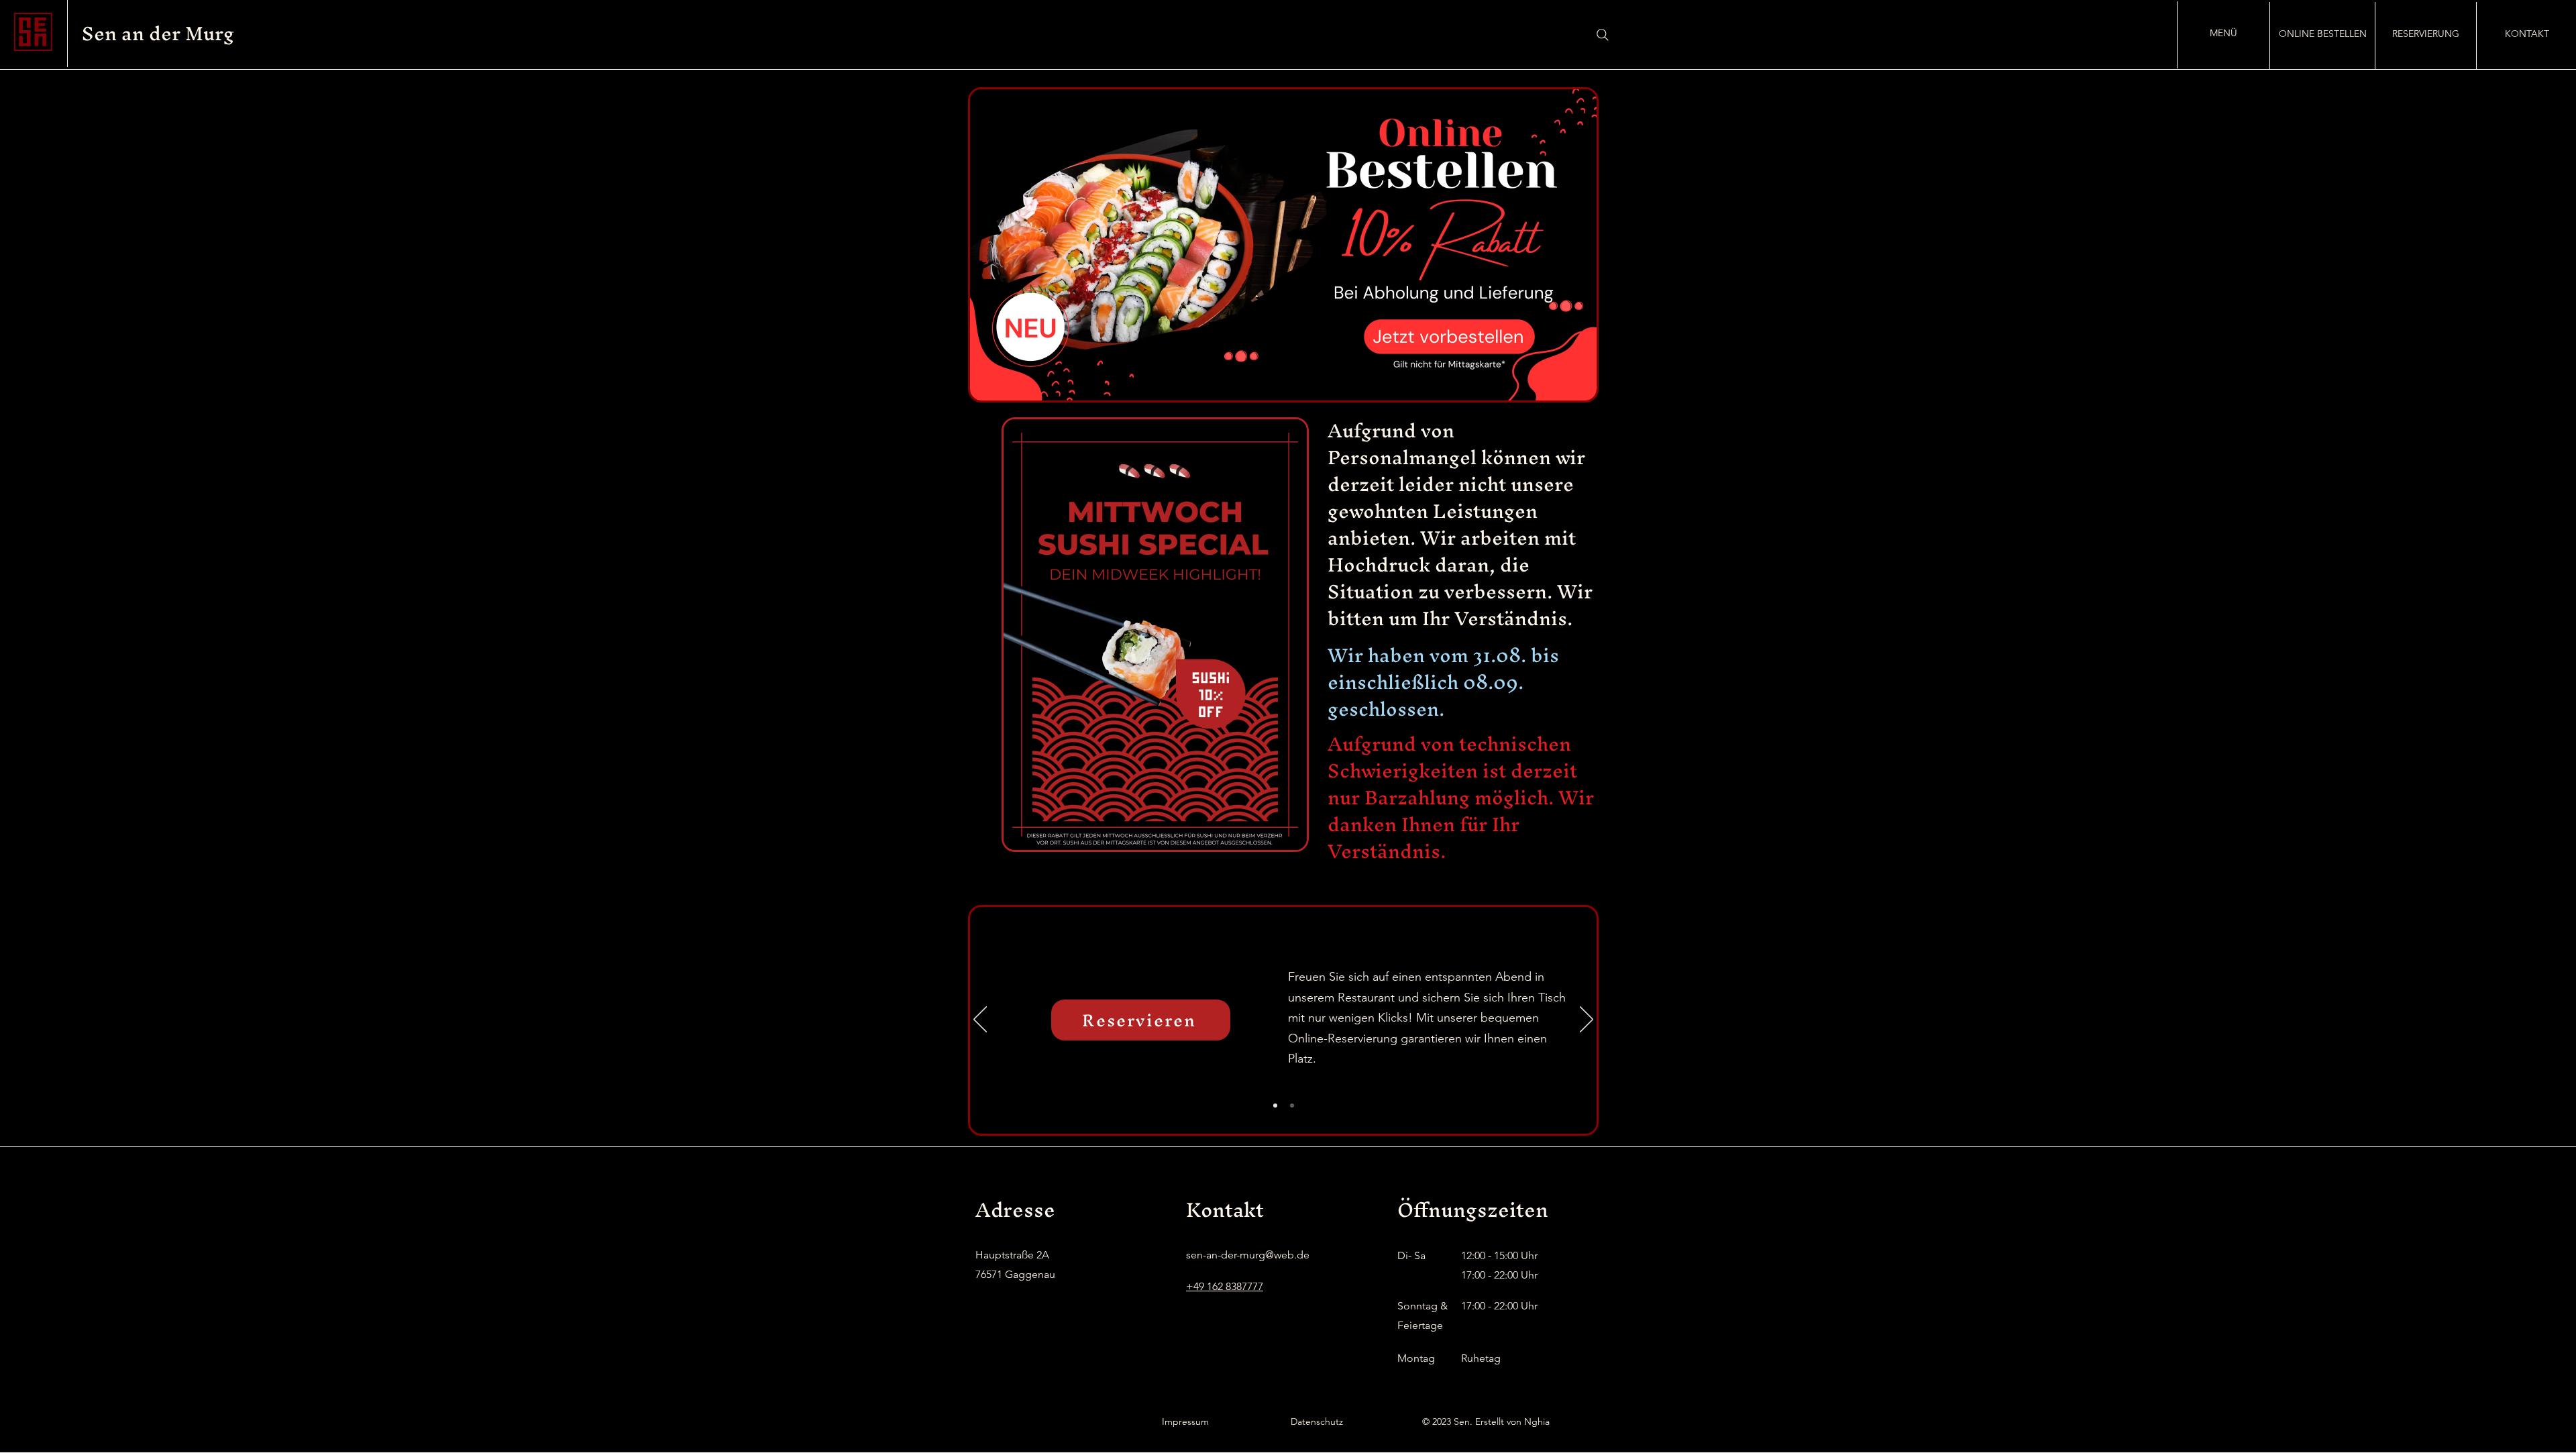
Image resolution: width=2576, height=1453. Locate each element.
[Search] (1603, 35)
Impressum (1185, 1421)
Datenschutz (1317, 1421)
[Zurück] (980, 1020)
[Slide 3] (1292, 1106)
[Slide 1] (1275, 1106)
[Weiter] (1587, 1020)
